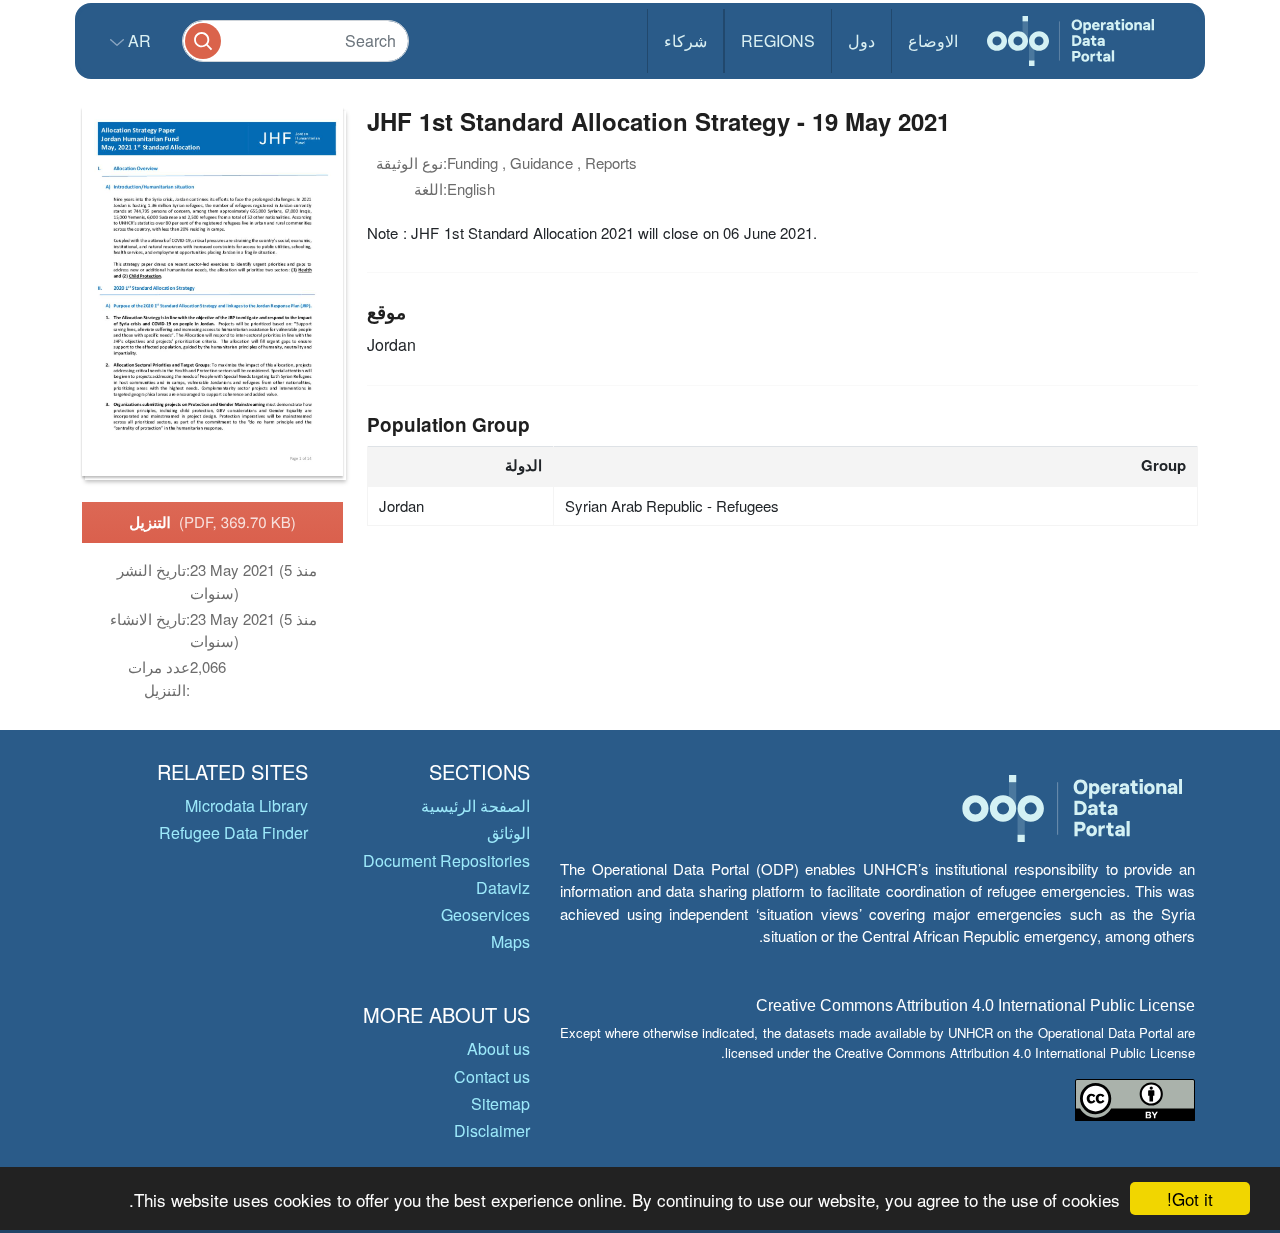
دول (861, 40)
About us (498, 1048)
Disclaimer (492, 1130)
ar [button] (137, 40)
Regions (778, 40)
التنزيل (212, 522)
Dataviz (503, 887)
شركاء (685, 40)
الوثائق (508, 832)
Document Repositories (446, 860)
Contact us (492, 1076)
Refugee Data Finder (233, 832)
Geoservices (485, 914)
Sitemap (500, 1103)
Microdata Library (246, 805)
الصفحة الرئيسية (475, 805)
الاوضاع (933, 40)
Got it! (1190, 1198)
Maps (510, 941)
